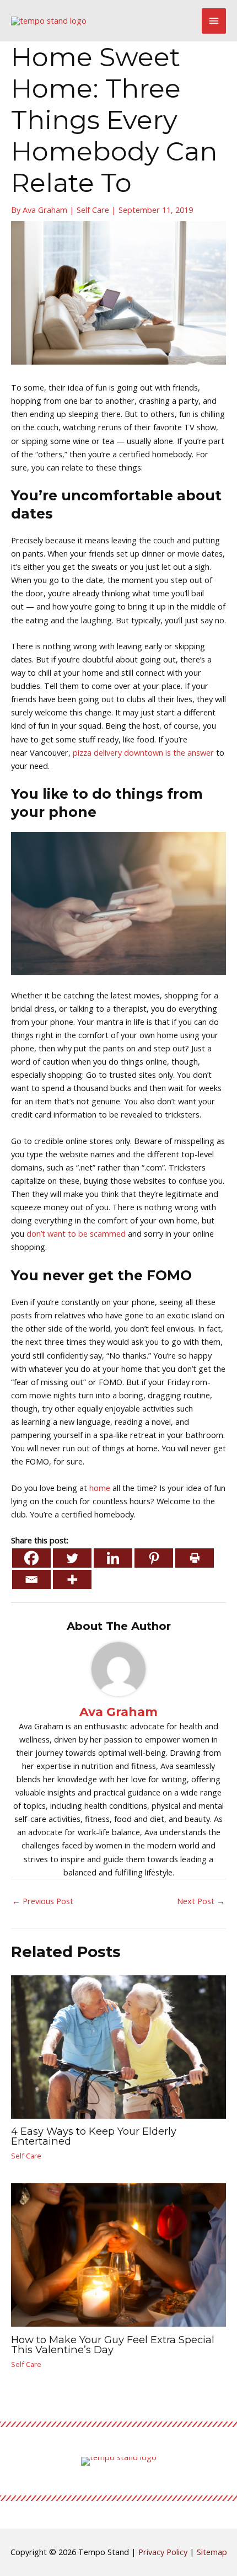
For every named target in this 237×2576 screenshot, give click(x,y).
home (99, 1488)
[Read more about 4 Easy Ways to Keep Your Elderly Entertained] (118, 2046)
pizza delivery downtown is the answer (143, 752)
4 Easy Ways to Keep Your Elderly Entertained (94, 2136)
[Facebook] (31, 1558)
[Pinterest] (154, 1558)
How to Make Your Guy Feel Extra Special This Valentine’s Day (113, 2345)
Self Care (93, 210)
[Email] (31, 1580)
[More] (72, 1580)
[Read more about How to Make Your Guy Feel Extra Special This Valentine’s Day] (118, 2254)
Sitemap (212, 2552)
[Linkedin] (113, 1558)
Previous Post (43, 1901)
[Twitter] (72, 1558)
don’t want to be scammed (76, 1233)
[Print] (195, 1558)
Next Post (201, 1901)
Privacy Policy (163, 2552)
